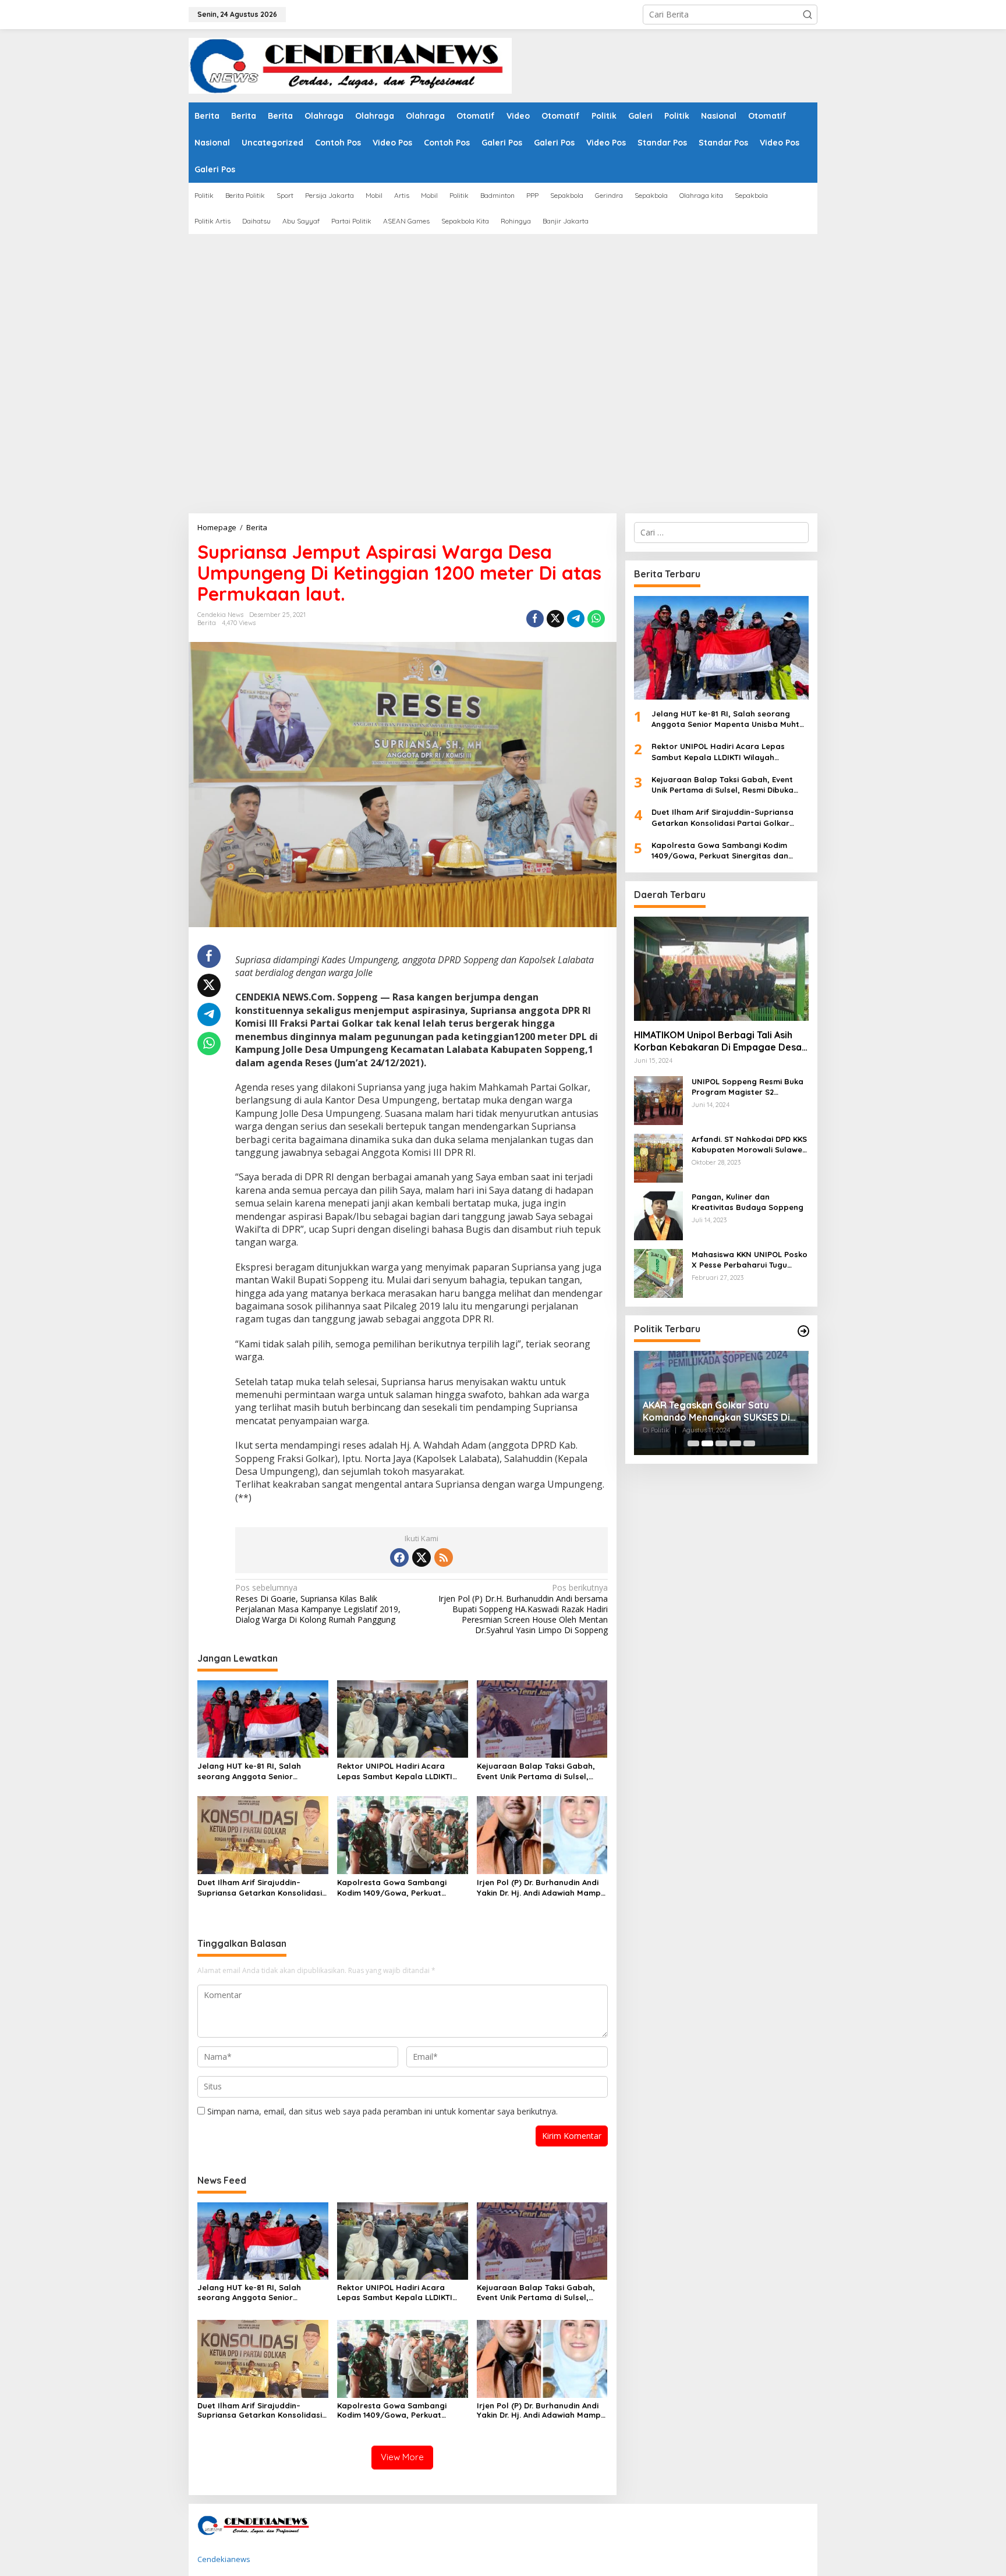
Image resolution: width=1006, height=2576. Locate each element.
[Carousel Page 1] (693, 1443)
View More (402, 2457)
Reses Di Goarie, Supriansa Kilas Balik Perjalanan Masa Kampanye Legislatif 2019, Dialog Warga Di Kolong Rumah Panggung (318, 1604)
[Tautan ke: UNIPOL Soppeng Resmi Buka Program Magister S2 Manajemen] (658, 1100)
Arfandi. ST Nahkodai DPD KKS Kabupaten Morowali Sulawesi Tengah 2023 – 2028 (750, 1145)
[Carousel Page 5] (749, 1443)
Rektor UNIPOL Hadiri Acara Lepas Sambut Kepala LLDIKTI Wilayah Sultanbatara (395, 1771)
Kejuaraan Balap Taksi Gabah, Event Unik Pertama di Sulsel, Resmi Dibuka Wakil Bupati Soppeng (536, 1771)
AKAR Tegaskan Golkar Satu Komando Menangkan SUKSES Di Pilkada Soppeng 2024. (716, 1411)
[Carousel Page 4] (735, 1443)
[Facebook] (399, 1557)
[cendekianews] (350, 65)
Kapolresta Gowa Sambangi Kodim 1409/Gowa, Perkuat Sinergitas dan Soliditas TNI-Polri (401, 1888)
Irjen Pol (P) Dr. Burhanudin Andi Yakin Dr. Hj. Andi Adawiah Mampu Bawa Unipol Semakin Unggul (541, 1888)
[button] (807, 15)
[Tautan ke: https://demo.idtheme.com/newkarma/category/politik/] (803, 1331)
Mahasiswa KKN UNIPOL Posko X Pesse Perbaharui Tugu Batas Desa (750, 1260)
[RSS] (444, 1557)
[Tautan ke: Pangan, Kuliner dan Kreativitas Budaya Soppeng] (658, 1215)
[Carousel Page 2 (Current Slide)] (707, 1443)
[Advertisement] (520, 426)
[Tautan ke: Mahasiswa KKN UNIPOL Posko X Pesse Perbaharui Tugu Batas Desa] (658, 1273)
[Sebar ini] (535, 619)
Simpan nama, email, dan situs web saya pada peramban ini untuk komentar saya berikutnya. (382, 2111)
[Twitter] (421, 1557)
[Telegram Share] (576, 619)
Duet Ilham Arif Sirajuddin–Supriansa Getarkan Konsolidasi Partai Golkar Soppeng (260, 1888)
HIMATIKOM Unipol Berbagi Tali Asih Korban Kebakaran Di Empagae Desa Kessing (718, 1042)
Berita (207, 623)
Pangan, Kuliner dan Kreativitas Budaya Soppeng (748, 1202)
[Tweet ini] (555, 619)
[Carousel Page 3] (721, 1443)
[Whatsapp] (596, 619)
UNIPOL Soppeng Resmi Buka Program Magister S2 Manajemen (748, 1087)
